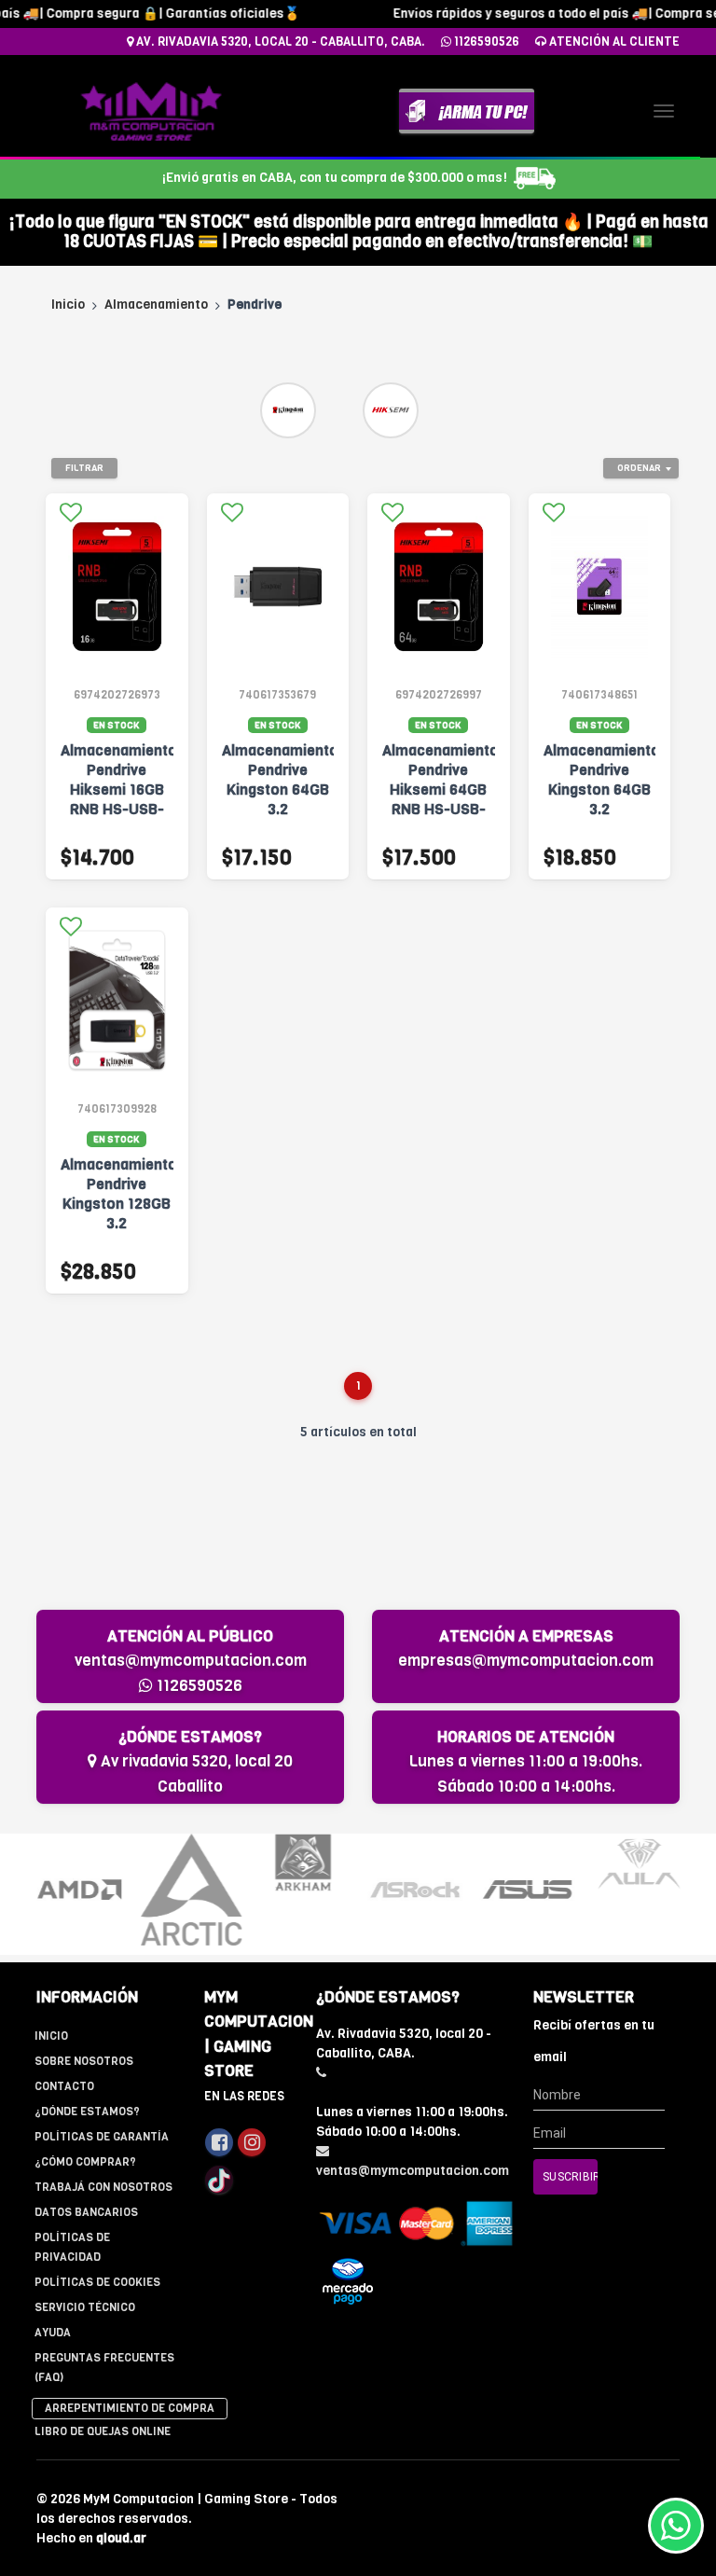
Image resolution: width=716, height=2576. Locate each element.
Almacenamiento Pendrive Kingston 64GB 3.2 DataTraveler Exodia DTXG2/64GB (278, 809)
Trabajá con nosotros (103, 2187)
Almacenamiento (156, 305)
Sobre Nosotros (84, 2061)
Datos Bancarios (86, 2212)
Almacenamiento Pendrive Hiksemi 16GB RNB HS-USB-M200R (117, 789)
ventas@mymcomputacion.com (191, 1661)
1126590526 (485, 42)
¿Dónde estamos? (87, 2112)
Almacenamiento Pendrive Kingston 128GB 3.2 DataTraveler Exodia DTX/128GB (117, 1223)
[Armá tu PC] (467, 111)
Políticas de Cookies (97, 2282)
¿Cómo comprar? (85, 2162)
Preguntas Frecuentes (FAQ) (104, 2368)
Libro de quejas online (103, 2431)
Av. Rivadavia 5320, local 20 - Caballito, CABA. (279, 42)
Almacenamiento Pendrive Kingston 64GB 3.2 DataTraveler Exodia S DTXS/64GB (600, 809)
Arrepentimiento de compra (130, 2408)
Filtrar (84, 468)
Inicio (68, 305)
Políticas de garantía (102, 2137)
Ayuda (53, 2333)
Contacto (64, 2086)
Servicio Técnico (85, 2307)
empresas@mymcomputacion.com (526, 1661)
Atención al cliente (613, 42)
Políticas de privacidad (72, 2247)
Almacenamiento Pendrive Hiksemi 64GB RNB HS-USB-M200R (439, 789)
